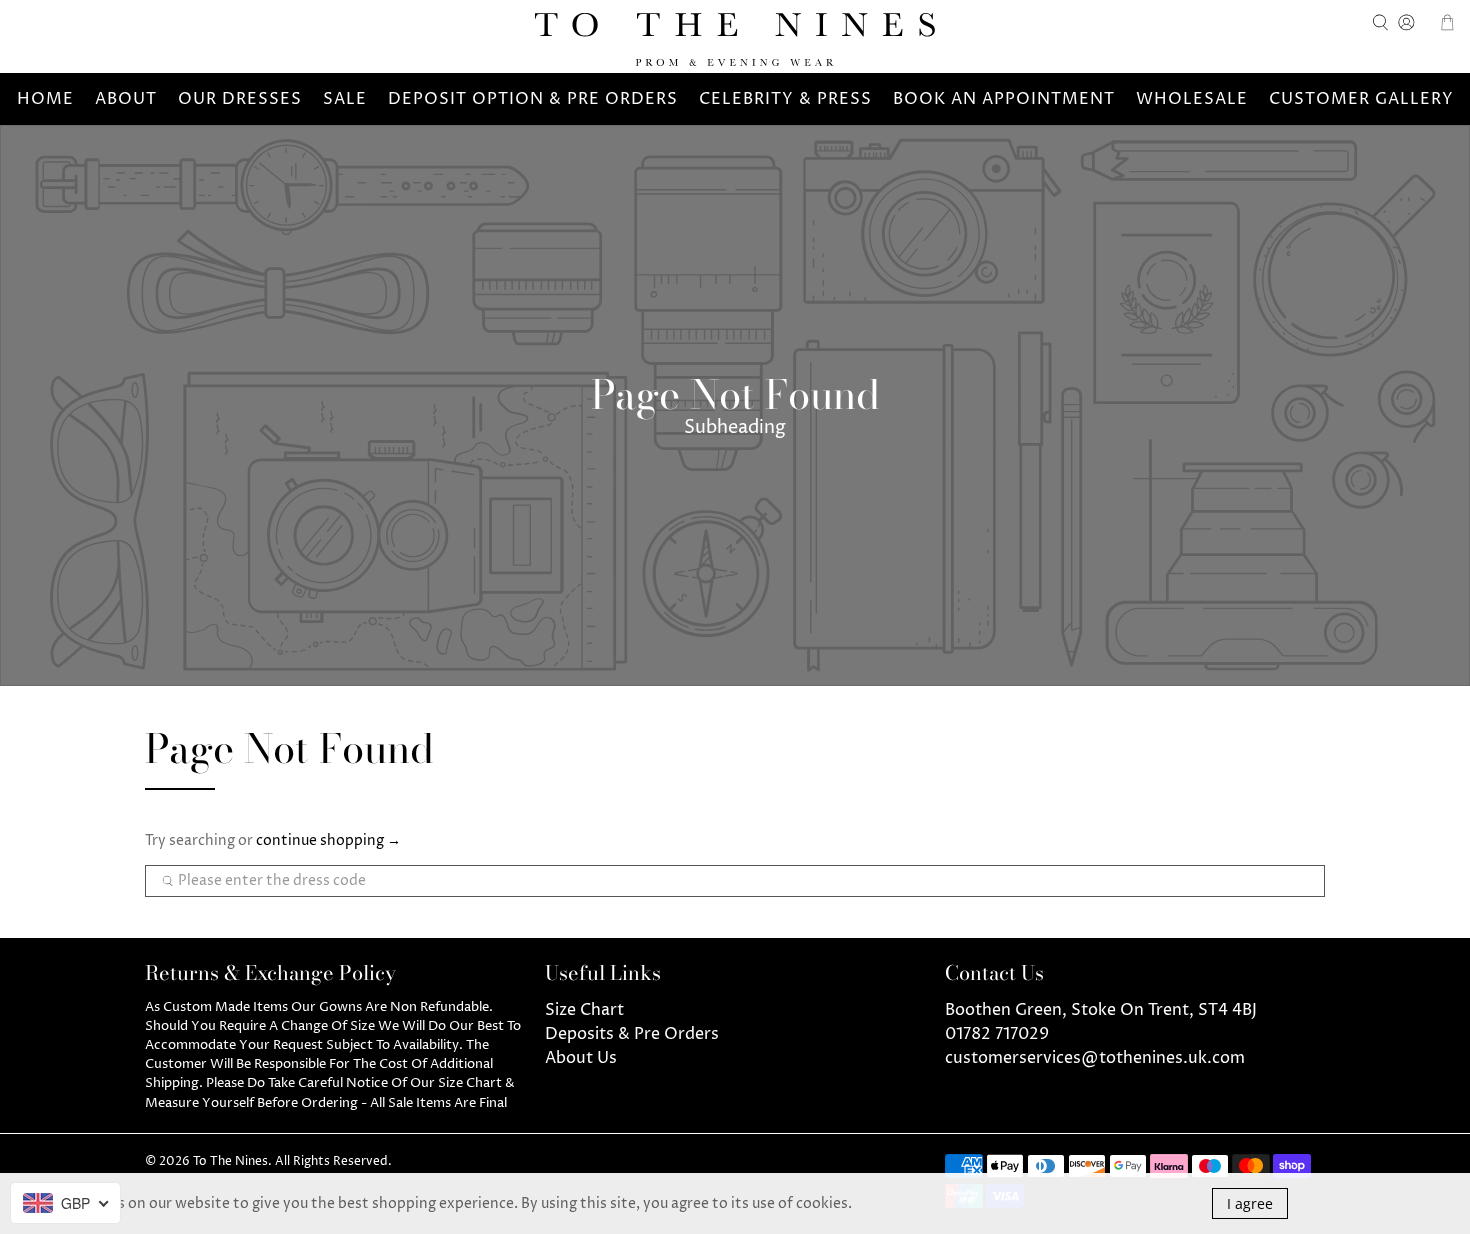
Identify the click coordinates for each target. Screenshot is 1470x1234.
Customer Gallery (1361, 99)
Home (45, 99)
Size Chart (584, 1010)
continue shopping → (328, 840)
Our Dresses (240, 99)
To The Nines (230, 1162)
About (126, 99)
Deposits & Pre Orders (632, 1034)
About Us (581, 1058)
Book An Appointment (1004, 99)
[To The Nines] (735, 40)
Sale (345, 99)
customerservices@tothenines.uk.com (1095, 1058)
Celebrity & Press (785, 99)
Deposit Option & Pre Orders (533, 99)
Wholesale (1192, 99)
